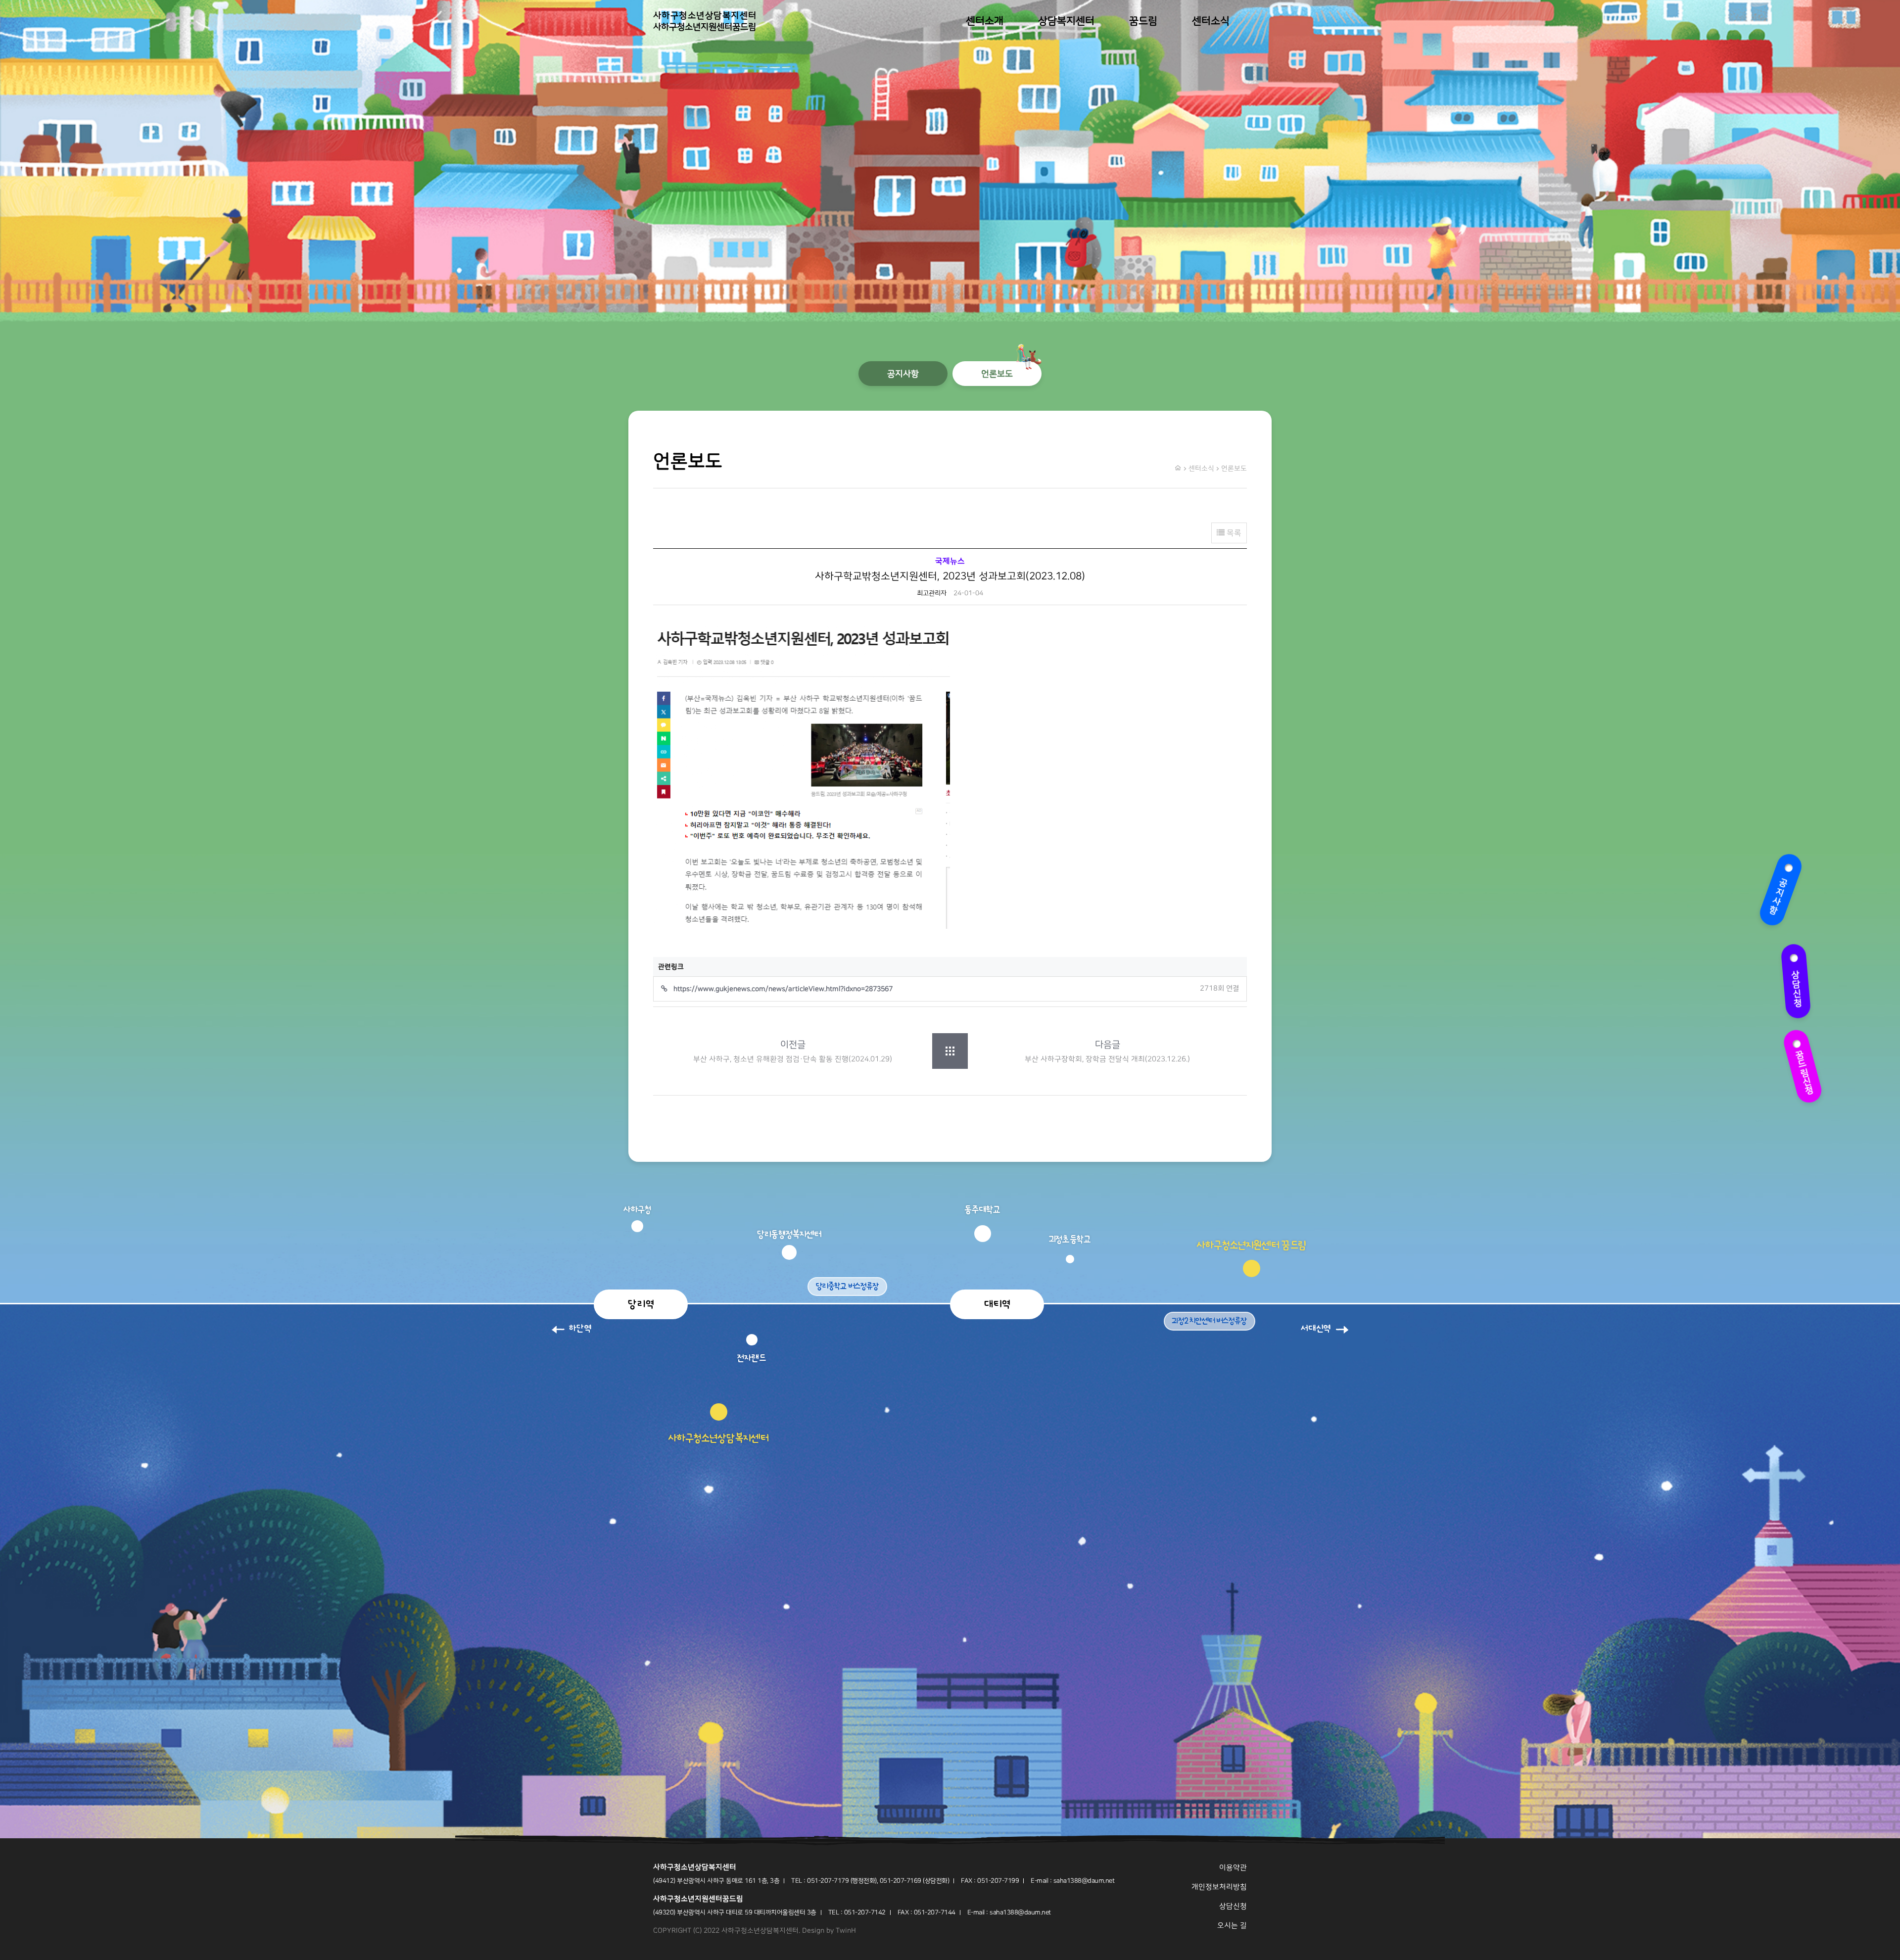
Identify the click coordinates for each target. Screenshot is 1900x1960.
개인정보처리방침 (1219, 1887)
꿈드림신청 (1800, 1066)
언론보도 (997, 374)
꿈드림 (1143, 21)
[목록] (950, 1051)
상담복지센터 (1066, 21)
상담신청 (1791, 980)
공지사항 (1784, 893)
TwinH (846, 1931)
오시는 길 (1232, 1926)
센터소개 (985, 21)
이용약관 (1233, 1868)
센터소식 (1211, 21)
